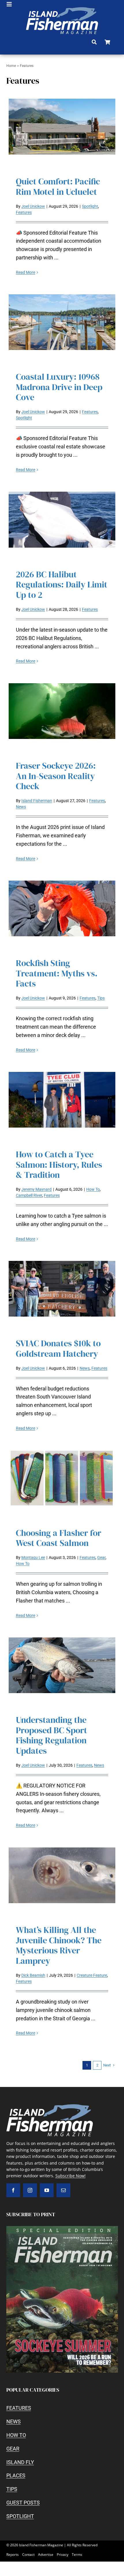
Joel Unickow (33, 206)
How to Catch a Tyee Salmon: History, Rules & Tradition (59, 1165)
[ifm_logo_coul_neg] (62, 10)
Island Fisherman (37, 801)
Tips (101, 998)
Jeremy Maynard (36, 1189)
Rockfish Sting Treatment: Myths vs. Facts (57, 973)
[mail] (63, 2190)
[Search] (94, 42)
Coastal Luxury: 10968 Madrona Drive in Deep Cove (59, 387)
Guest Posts (23, 2503)
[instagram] (30, 2190)
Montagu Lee (33, 1557)
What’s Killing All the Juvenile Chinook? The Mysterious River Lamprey (59, 1945)
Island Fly (20, 2462)
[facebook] (13, 2190)
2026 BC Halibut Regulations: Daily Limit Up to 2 (62, 585)
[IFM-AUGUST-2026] (62, 2228)
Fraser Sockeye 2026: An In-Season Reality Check (56, 776)
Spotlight (90, 206)
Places (16, 2475)
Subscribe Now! (71, 2176)
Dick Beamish (33, 1975)
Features (24, 212)
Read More (26, 272)
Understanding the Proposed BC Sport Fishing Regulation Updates (51, 1735)
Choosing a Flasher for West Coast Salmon (59, 1538)
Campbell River (29, 1195)
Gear (101, 1557)
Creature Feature (92, 1975)
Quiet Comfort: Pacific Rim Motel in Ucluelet (58, 187)
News (21, 807)
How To (93, 1189)
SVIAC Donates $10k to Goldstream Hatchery (58, 1348)
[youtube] (47, 2190)
